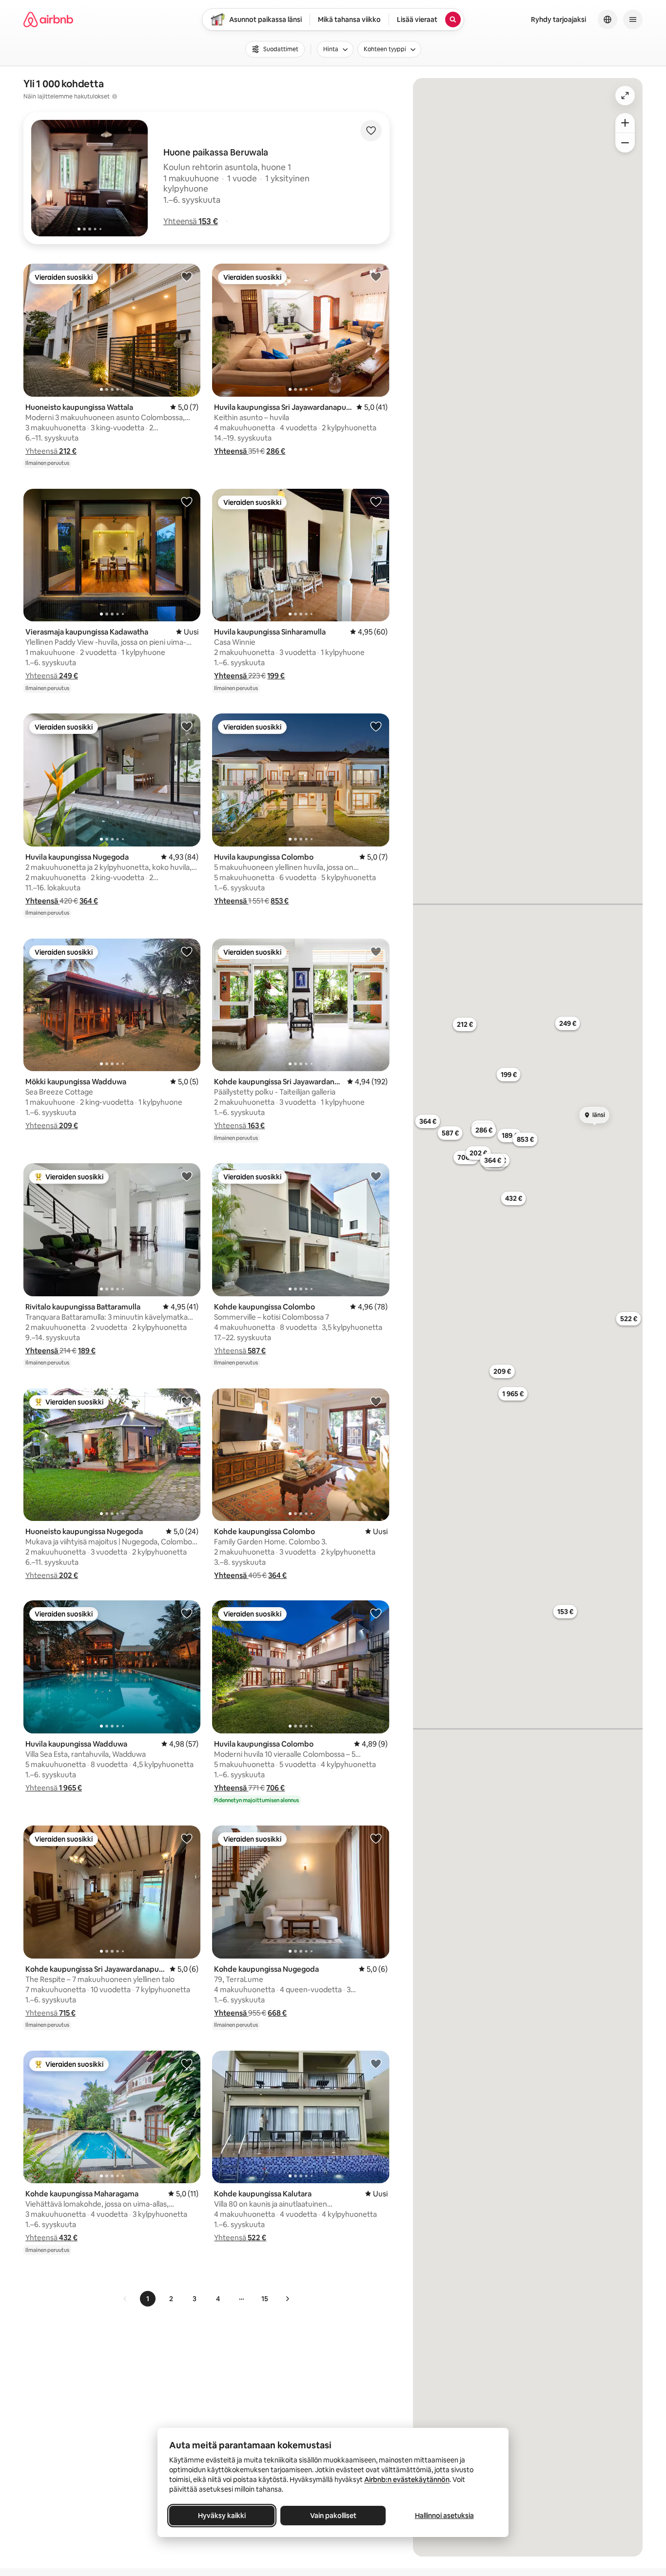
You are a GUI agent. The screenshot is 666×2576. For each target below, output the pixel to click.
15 (265, 2299)
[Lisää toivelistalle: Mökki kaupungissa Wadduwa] (187, 951)
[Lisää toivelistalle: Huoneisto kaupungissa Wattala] (187, 276)
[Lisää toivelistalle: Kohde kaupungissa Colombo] (376, 1176)
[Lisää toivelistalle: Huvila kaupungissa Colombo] (376, 726)
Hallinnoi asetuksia (444, 2516)
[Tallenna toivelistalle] (371, 131)
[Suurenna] (625, 123)
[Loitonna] (625, 143)
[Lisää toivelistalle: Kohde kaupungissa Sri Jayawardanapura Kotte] (376, 951)
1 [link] (148, 2299)
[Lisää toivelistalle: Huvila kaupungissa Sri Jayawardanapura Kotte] (376, 276)
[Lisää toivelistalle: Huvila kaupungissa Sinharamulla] (376, 501)
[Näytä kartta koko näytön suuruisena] (625, 96)
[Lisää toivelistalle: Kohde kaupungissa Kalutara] (376, 2063)
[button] (191, 221)
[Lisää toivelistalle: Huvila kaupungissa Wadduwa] (187, 1613)
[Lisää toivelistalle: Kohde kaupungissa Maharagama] (187, 2063)
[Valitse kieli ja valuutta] (607, 19)
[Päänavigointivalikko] (633, 19)
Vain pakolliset (333, 2516)
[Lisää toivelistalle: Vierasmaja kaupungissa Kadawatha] (187, 501)
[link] (125, 2299)
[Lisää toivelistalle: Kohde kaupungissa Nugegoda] (376, 1838)
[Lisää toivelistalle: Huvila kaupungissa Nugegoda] (187, 726)
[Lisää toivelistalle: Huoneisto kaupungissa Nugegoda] (187, 1401)
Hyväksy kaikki (222, 2516)
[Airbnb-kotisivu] (48, 19)
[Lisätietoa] (115, 96)
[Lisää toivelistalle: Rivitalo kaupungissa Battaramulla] (187, 1176)
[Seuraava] (287, 2299)
